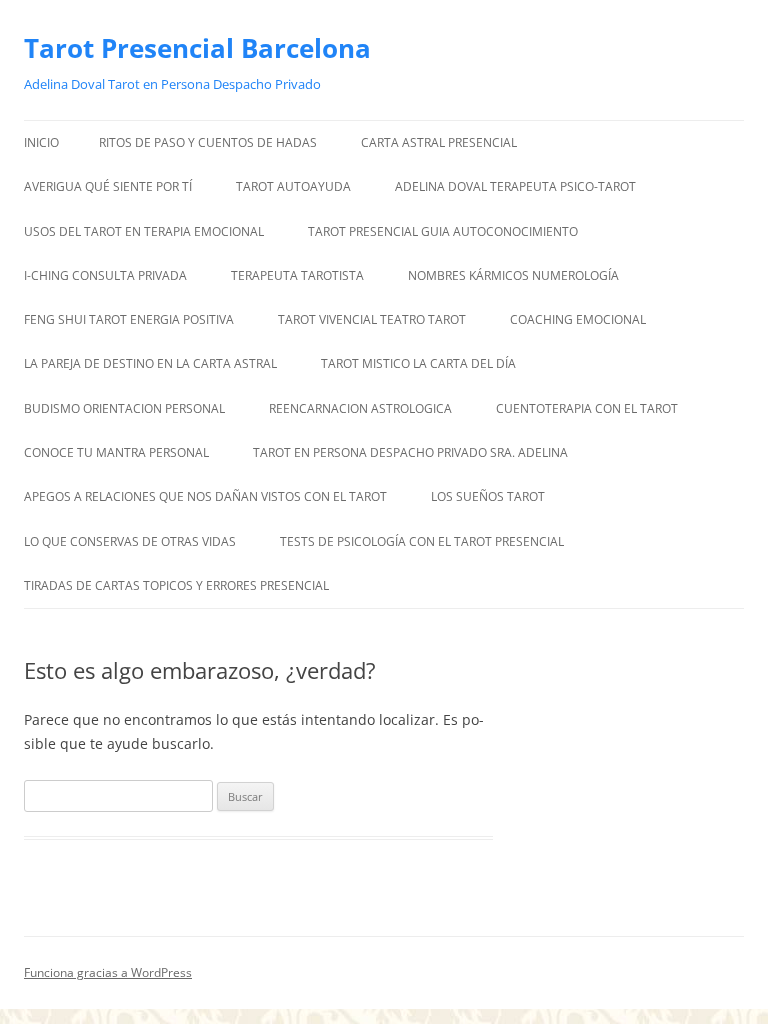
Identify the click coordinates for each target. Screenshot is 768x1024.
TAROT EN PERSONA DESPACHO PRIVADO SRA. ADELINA (410, 452)
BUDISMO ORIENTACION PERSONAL (124, 408)
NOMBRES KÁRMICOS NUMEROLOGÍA (513, 275)
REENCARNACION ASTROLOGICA (360, 408)
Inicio (41, 142)
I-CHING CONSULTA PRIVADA (105, 275)
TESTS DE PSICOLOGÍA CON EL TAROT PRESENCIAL (422, 541)
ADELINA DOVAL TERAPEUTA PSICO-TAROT (515, 186)
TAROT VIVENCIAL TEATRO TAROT (372, 319)
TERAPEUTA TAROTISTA (297, 275)
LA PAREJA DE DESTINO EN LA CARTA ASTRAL (150, 363)
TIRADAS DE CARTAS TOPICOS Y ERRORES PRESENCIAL (178, 585)
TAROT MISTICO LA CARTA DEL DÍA (418, 363)
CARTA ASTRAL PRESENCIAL (439, 142)
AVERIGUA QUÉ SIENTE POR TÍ (108, 186)
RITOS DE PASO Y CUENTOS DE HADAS (208, 142)
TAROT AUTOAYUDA (293, 186)
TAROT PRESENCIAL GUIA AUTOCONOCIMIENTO (443, 231)
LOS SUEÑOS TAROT (488, 496)
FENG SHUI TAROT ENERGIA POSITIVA (129, 319)
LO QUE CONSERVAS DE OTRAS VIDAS (130, 541)
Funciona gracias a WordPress (108, 972)
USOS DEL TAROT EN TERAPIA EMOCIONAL (144, 231)
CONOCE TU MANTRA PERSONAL (116, 452)
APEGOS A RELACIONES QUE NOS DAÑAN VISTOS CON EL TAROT (205, 496)
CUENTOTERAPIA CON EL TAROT (587, 408)
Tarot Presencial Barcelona (197, 48)
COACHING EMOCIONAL (578, 319)
